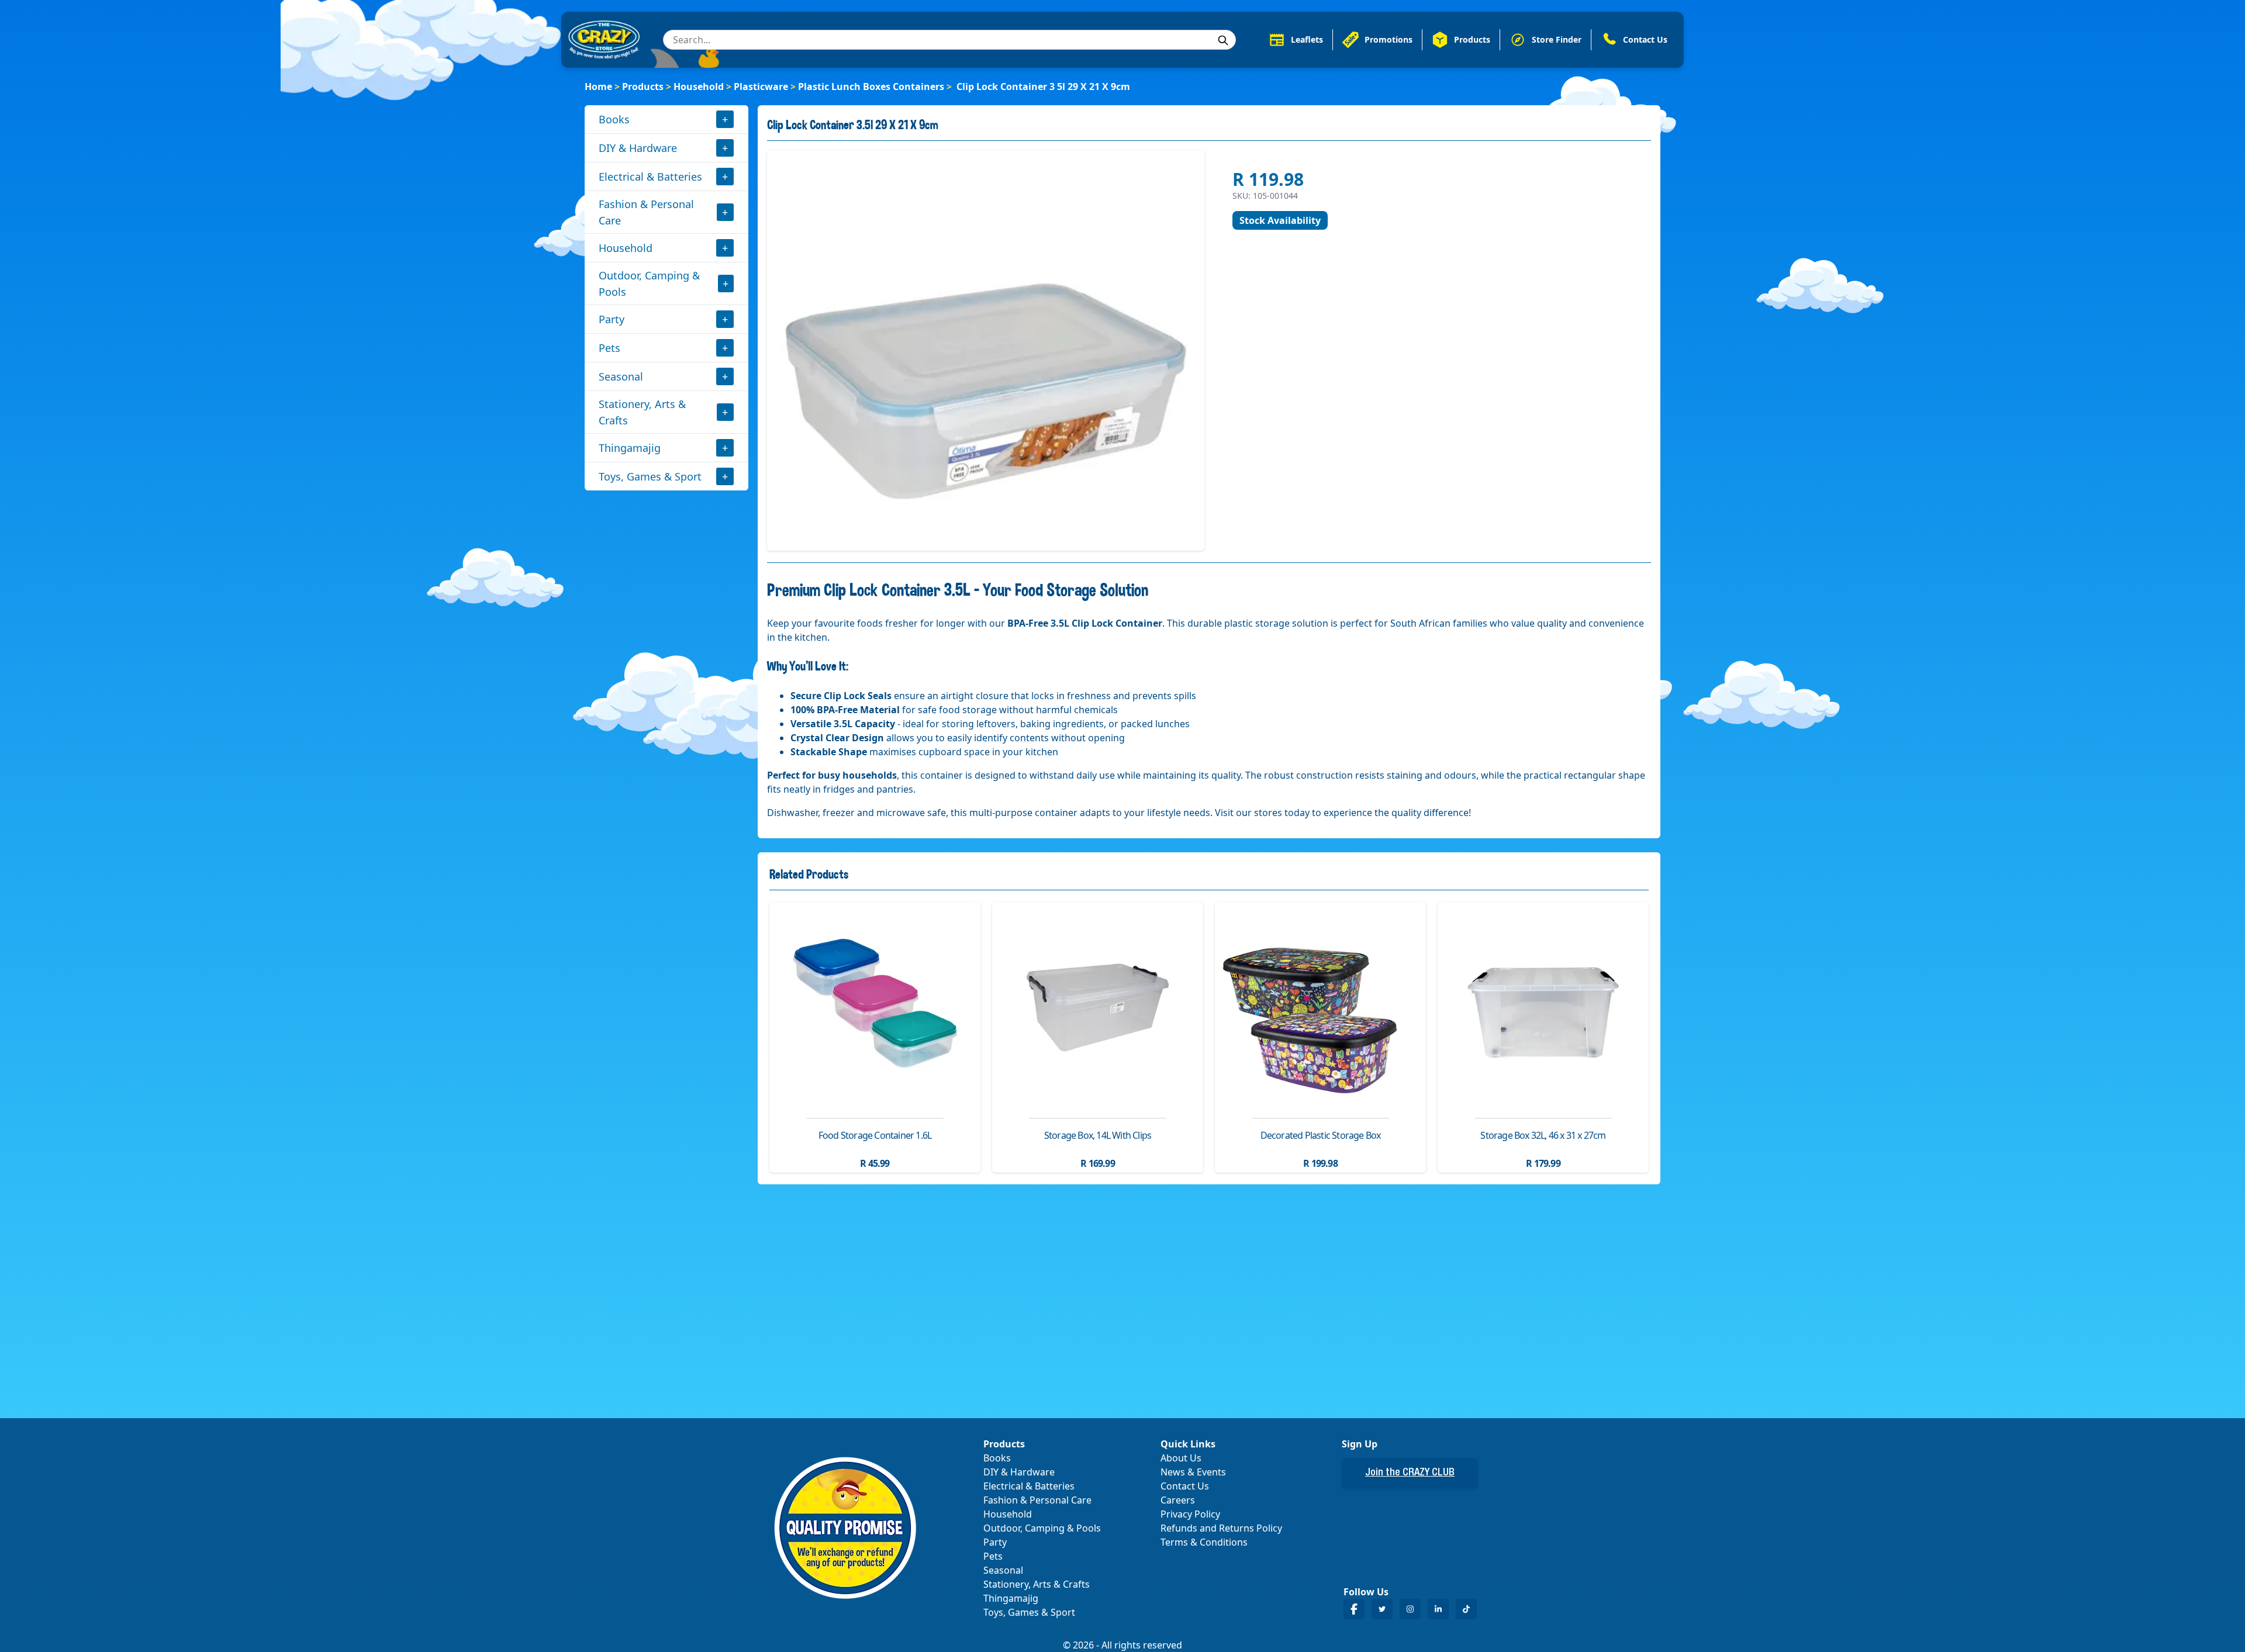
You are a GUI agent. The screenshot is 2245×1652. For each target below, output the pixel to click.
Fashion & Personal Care (646, 212)
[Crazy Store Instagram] (1410, 1609)
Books (614, 119)
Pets (609, 348)
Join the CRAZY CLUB (1410, 1473)
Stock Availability (1280, 220)
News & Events (1193, 1472)
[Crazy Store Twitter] (1382, 1609)
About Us (1181, 1458)
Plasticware (761, 87)
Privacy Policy (1190, 1514)
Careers (1178, 1500)
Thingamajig (630, 448)
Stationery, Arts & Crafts (642, 412)
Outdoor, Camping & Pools (649, 284)
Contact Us (1185, 1486)
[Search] (1223, 40)
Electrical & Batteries (650, 177)
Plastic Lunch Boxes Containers (871, 87)
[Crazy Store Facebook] (1354, 1609)
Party (612, 319)
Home (598, 87)
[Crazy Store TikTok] (1466, 1609)
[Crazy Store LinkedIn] (1438, 1609)
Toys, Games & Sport (650, 476)
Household (699, 87)
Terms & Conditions (1204, 1542)
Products (643, 87)
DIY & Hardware (638, 148)
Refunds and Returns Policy (1221, 1528)
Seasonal (621, 376)
